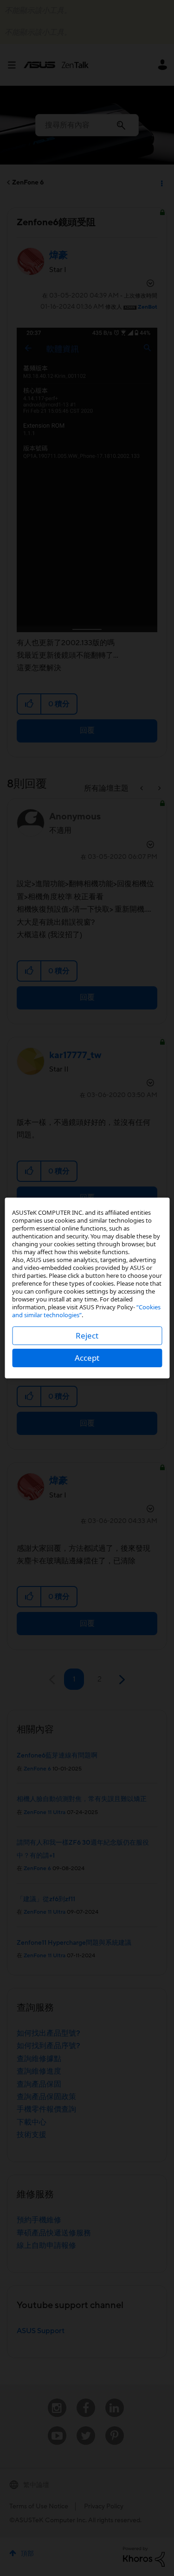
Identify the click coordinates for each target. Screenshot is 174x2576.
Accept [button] (87, 1358)
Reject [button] (87, 1336)
